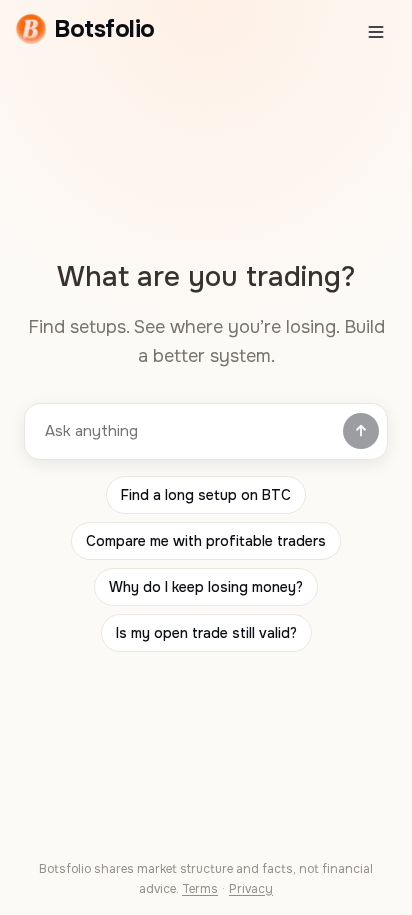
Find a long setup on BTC (206, 495)
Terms (200, 889)
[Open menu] (376, 32)
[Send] (361, 431)
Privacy (251, 889)
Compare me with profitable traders (206, 541)
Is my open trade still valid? (206, 633)
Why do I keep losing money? (206, 587)
